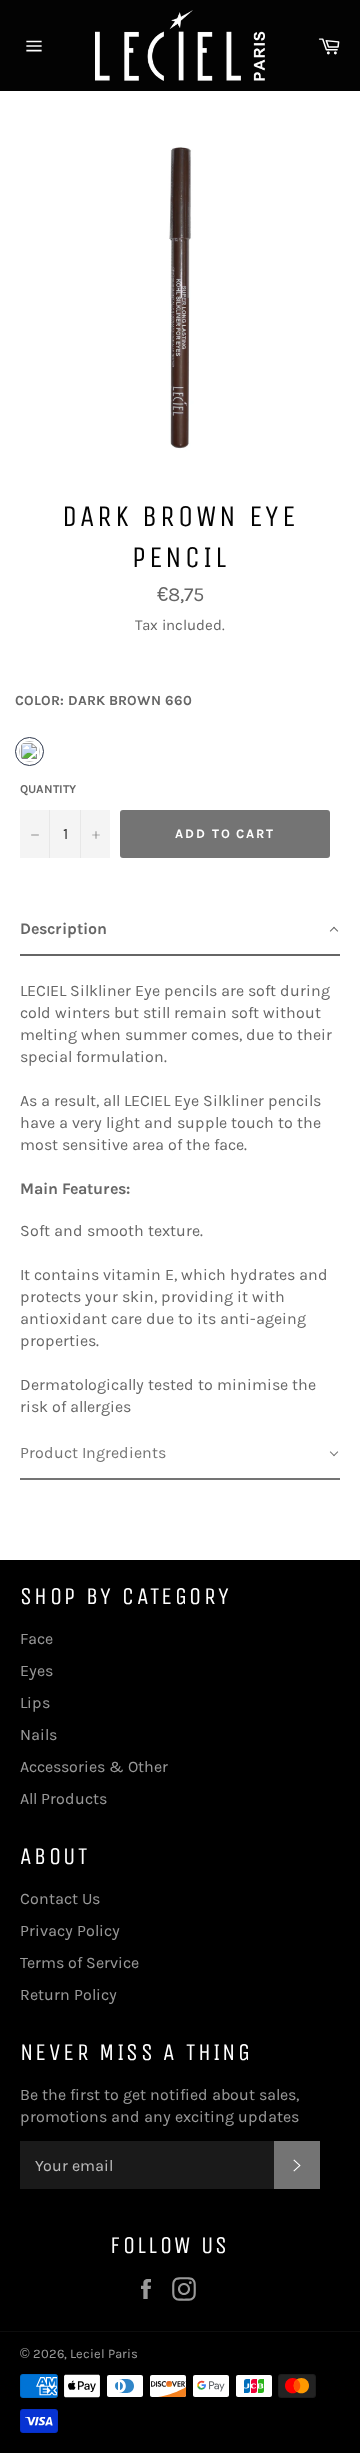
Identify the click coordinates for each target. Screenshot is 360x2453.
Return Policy (68, 1994)
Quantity (48, 789)
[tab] (180, 930)
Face (36, 1638)
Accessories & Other (94, 1766)
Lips (35, 1702)
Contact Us (60, 1898)
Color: (103, 700)
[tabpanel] (180, 1192)
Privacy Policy (70, 1930)
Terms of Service (79, 1962)
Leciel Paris (104, 2353)
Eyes (36, 1670)
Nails (38, 1734)
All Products (63, 1798)
